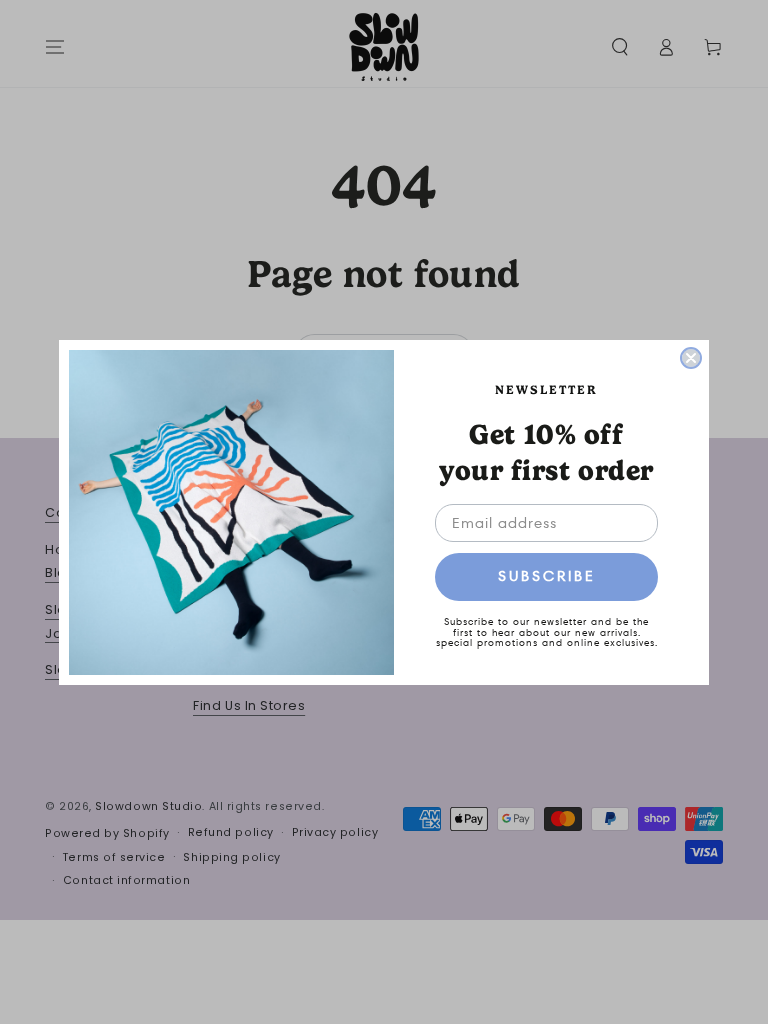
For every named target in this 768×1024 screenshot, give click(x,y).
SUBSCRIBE (547, 576)
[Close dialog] (691, 358)
